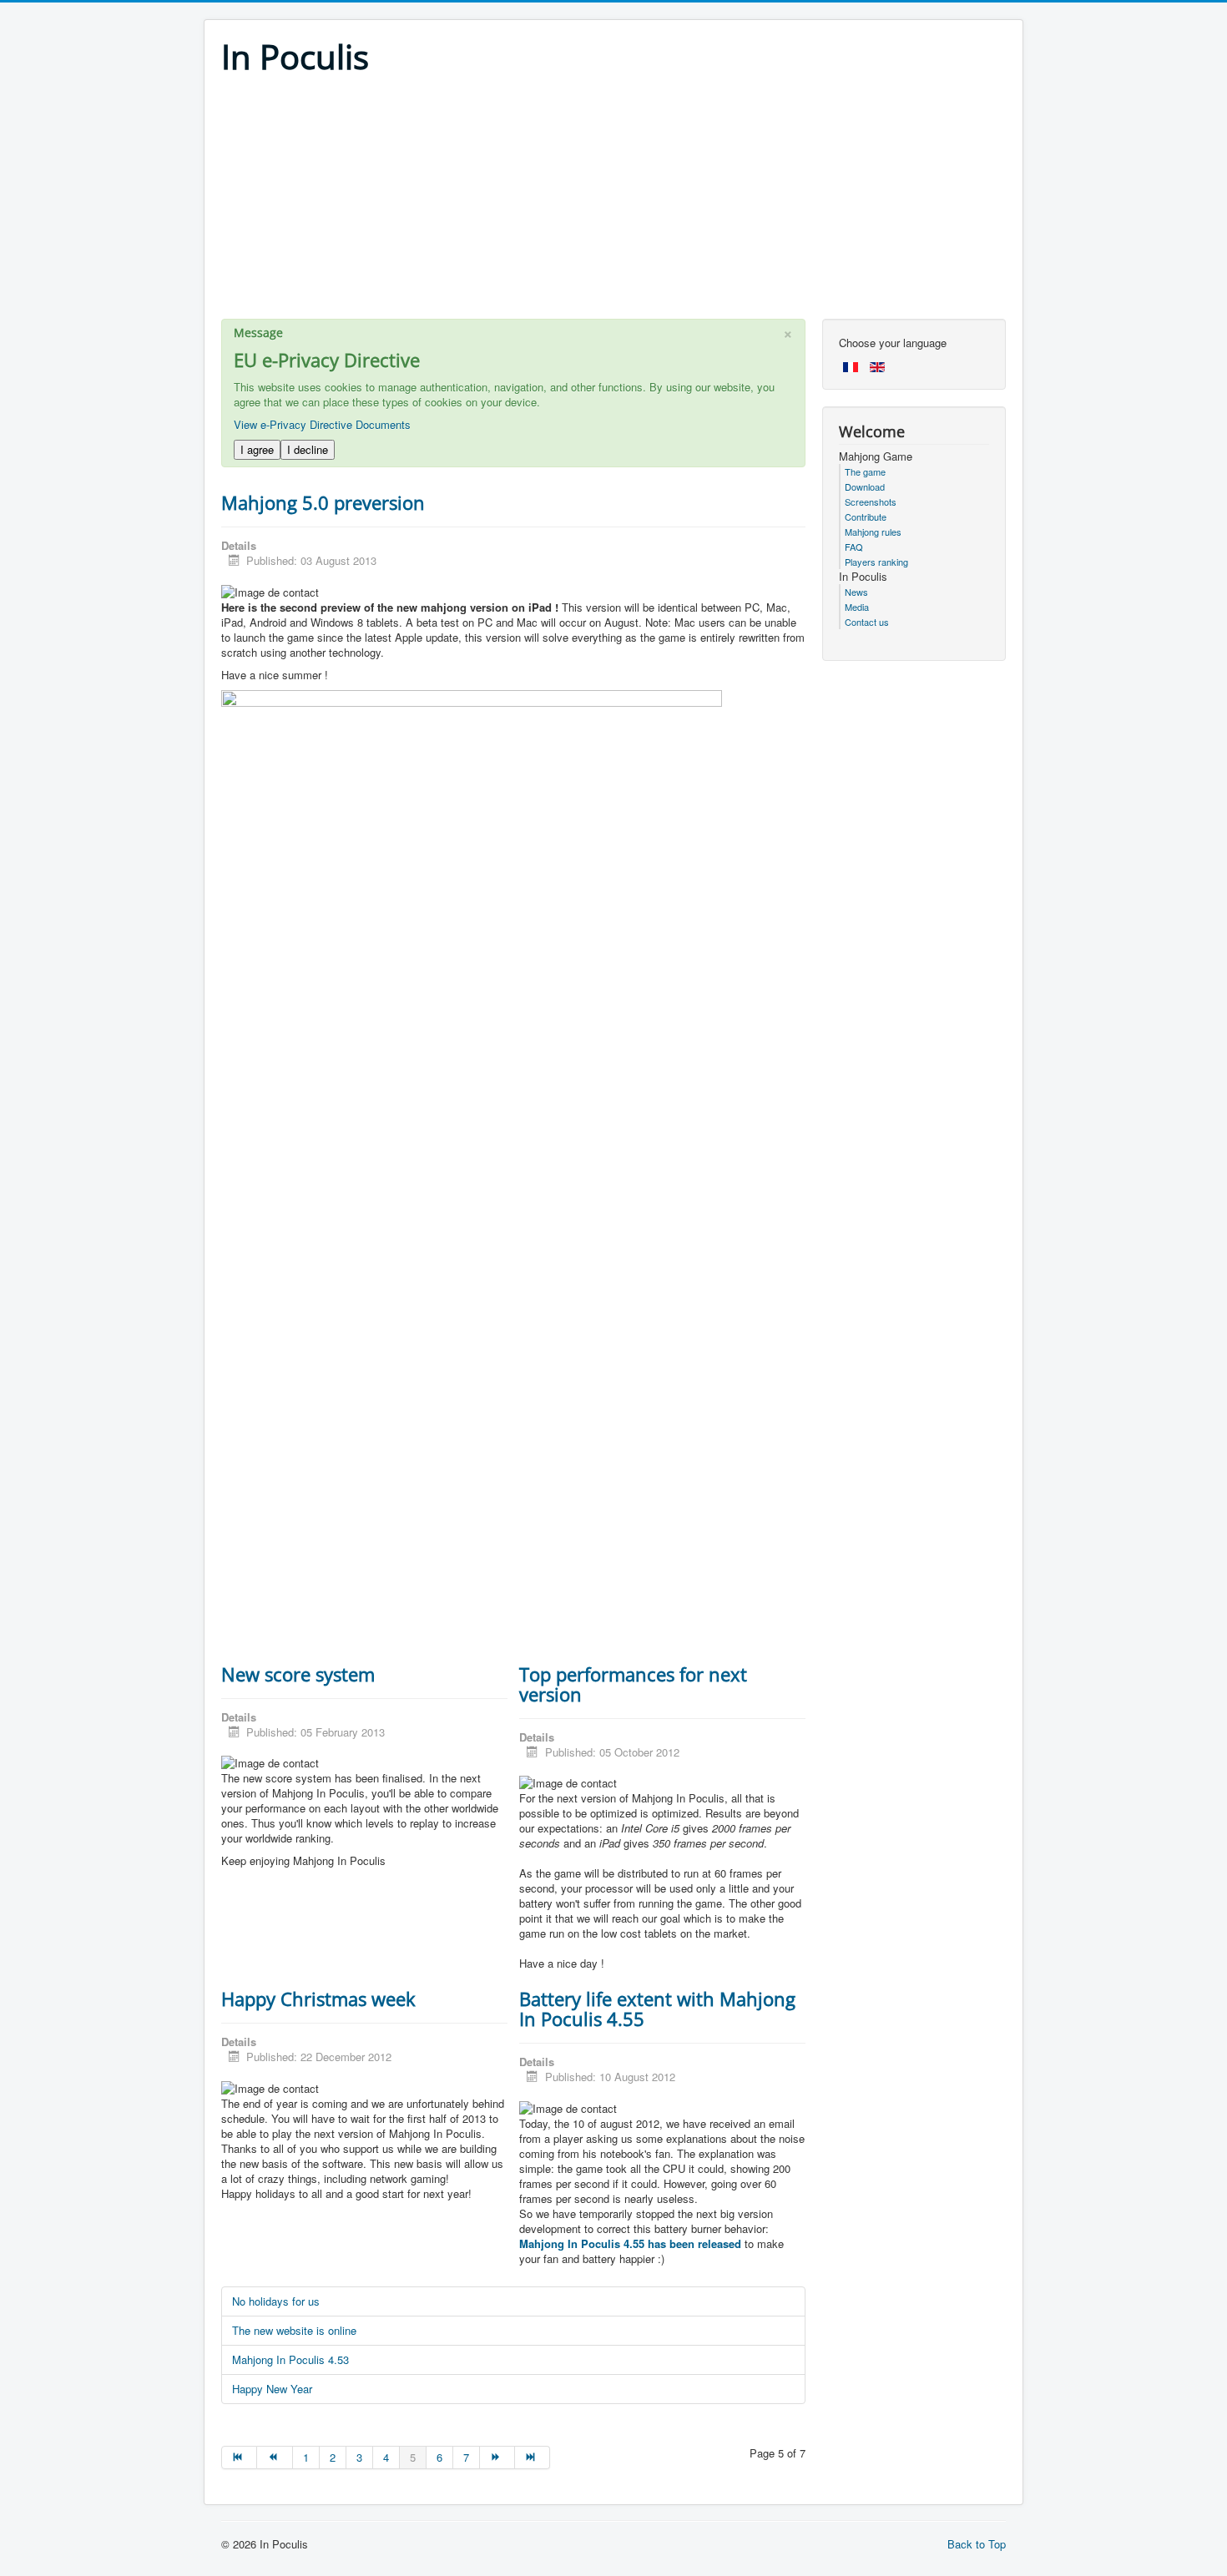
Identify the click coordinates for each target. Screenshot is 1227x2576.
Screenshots (871, 502)
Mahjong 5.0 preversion (323, 502)
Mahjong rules (873, 532)
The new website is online (294, 2330)
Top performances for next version (633, 1684)
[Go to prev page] (275, 2458)
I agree (257, 449)
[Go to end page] (533, 2458)
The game (865, 471)
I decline (308, 449)
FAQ (854, 547)
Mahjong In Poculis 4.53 (290, 2359)
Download (865, 486)
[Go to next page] (497, 2458)
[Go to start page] (239, 2458)
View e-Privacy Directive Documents (322, 424)
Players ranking (876, 562)
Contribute (866, 517)
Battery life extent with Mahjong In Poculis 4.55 (657, 2009)
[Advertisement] (613, 202)
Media (857, 607)
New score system (298, 1674)
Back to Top (977, 2544)
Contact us (867, 622)
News (856, 592)
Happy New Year (272, 2389)
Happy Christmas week (318, 1999)
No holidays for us (276, 2301)
